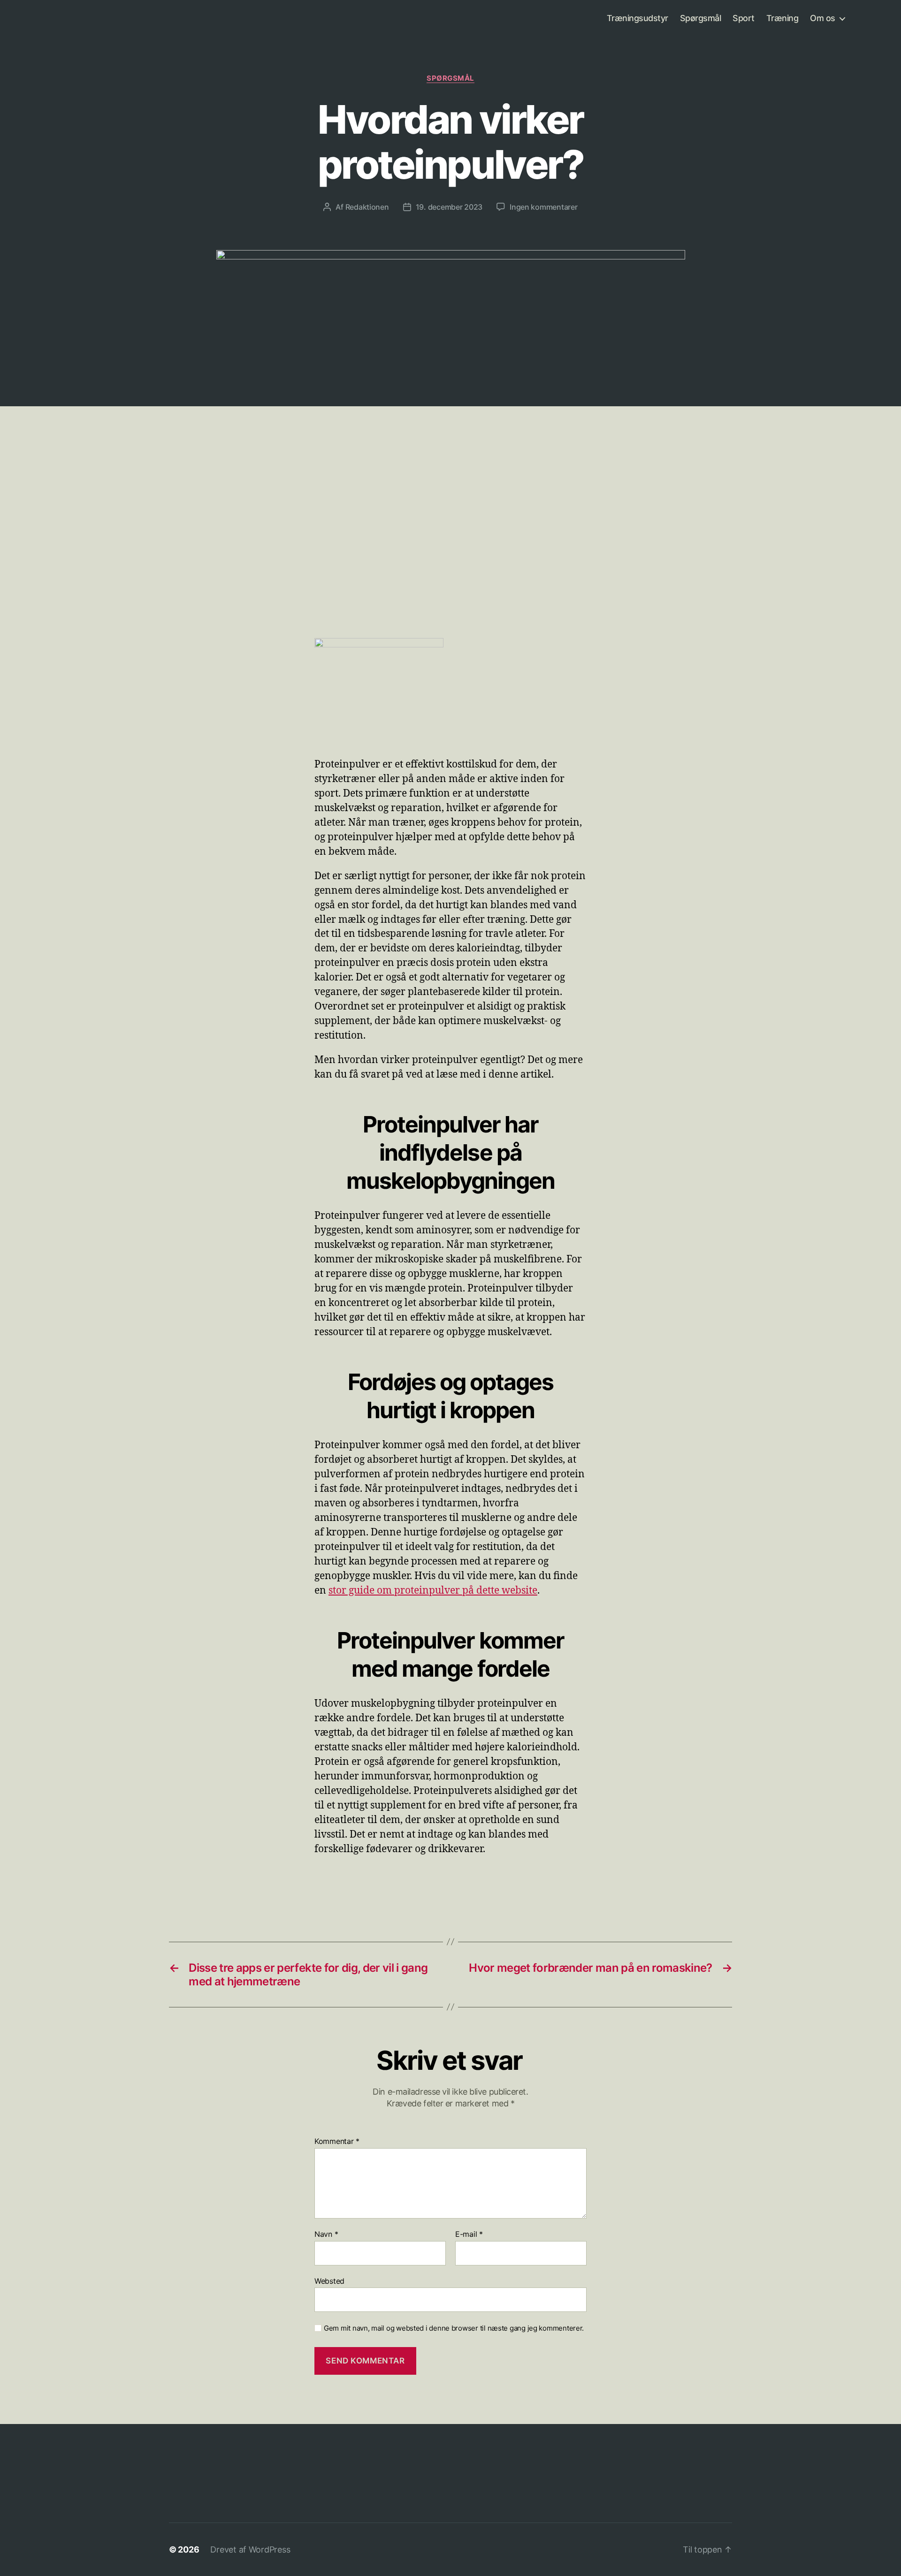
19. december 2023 (449, 207)
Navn (326, 2234)
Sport (744, 18)
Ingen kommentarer (543, 207)
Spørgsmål (701, 18)
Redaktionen (367, 207)
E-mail (469, 2234)
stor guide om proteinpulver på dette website (433, 1591)
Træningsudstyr (638, 18)
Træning (783, 18)
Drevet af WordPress (250, 2549)
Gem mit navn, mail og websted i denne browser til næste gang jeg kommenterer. (454, 2328)
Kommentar (337, 2142)
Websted (329, 2281)
